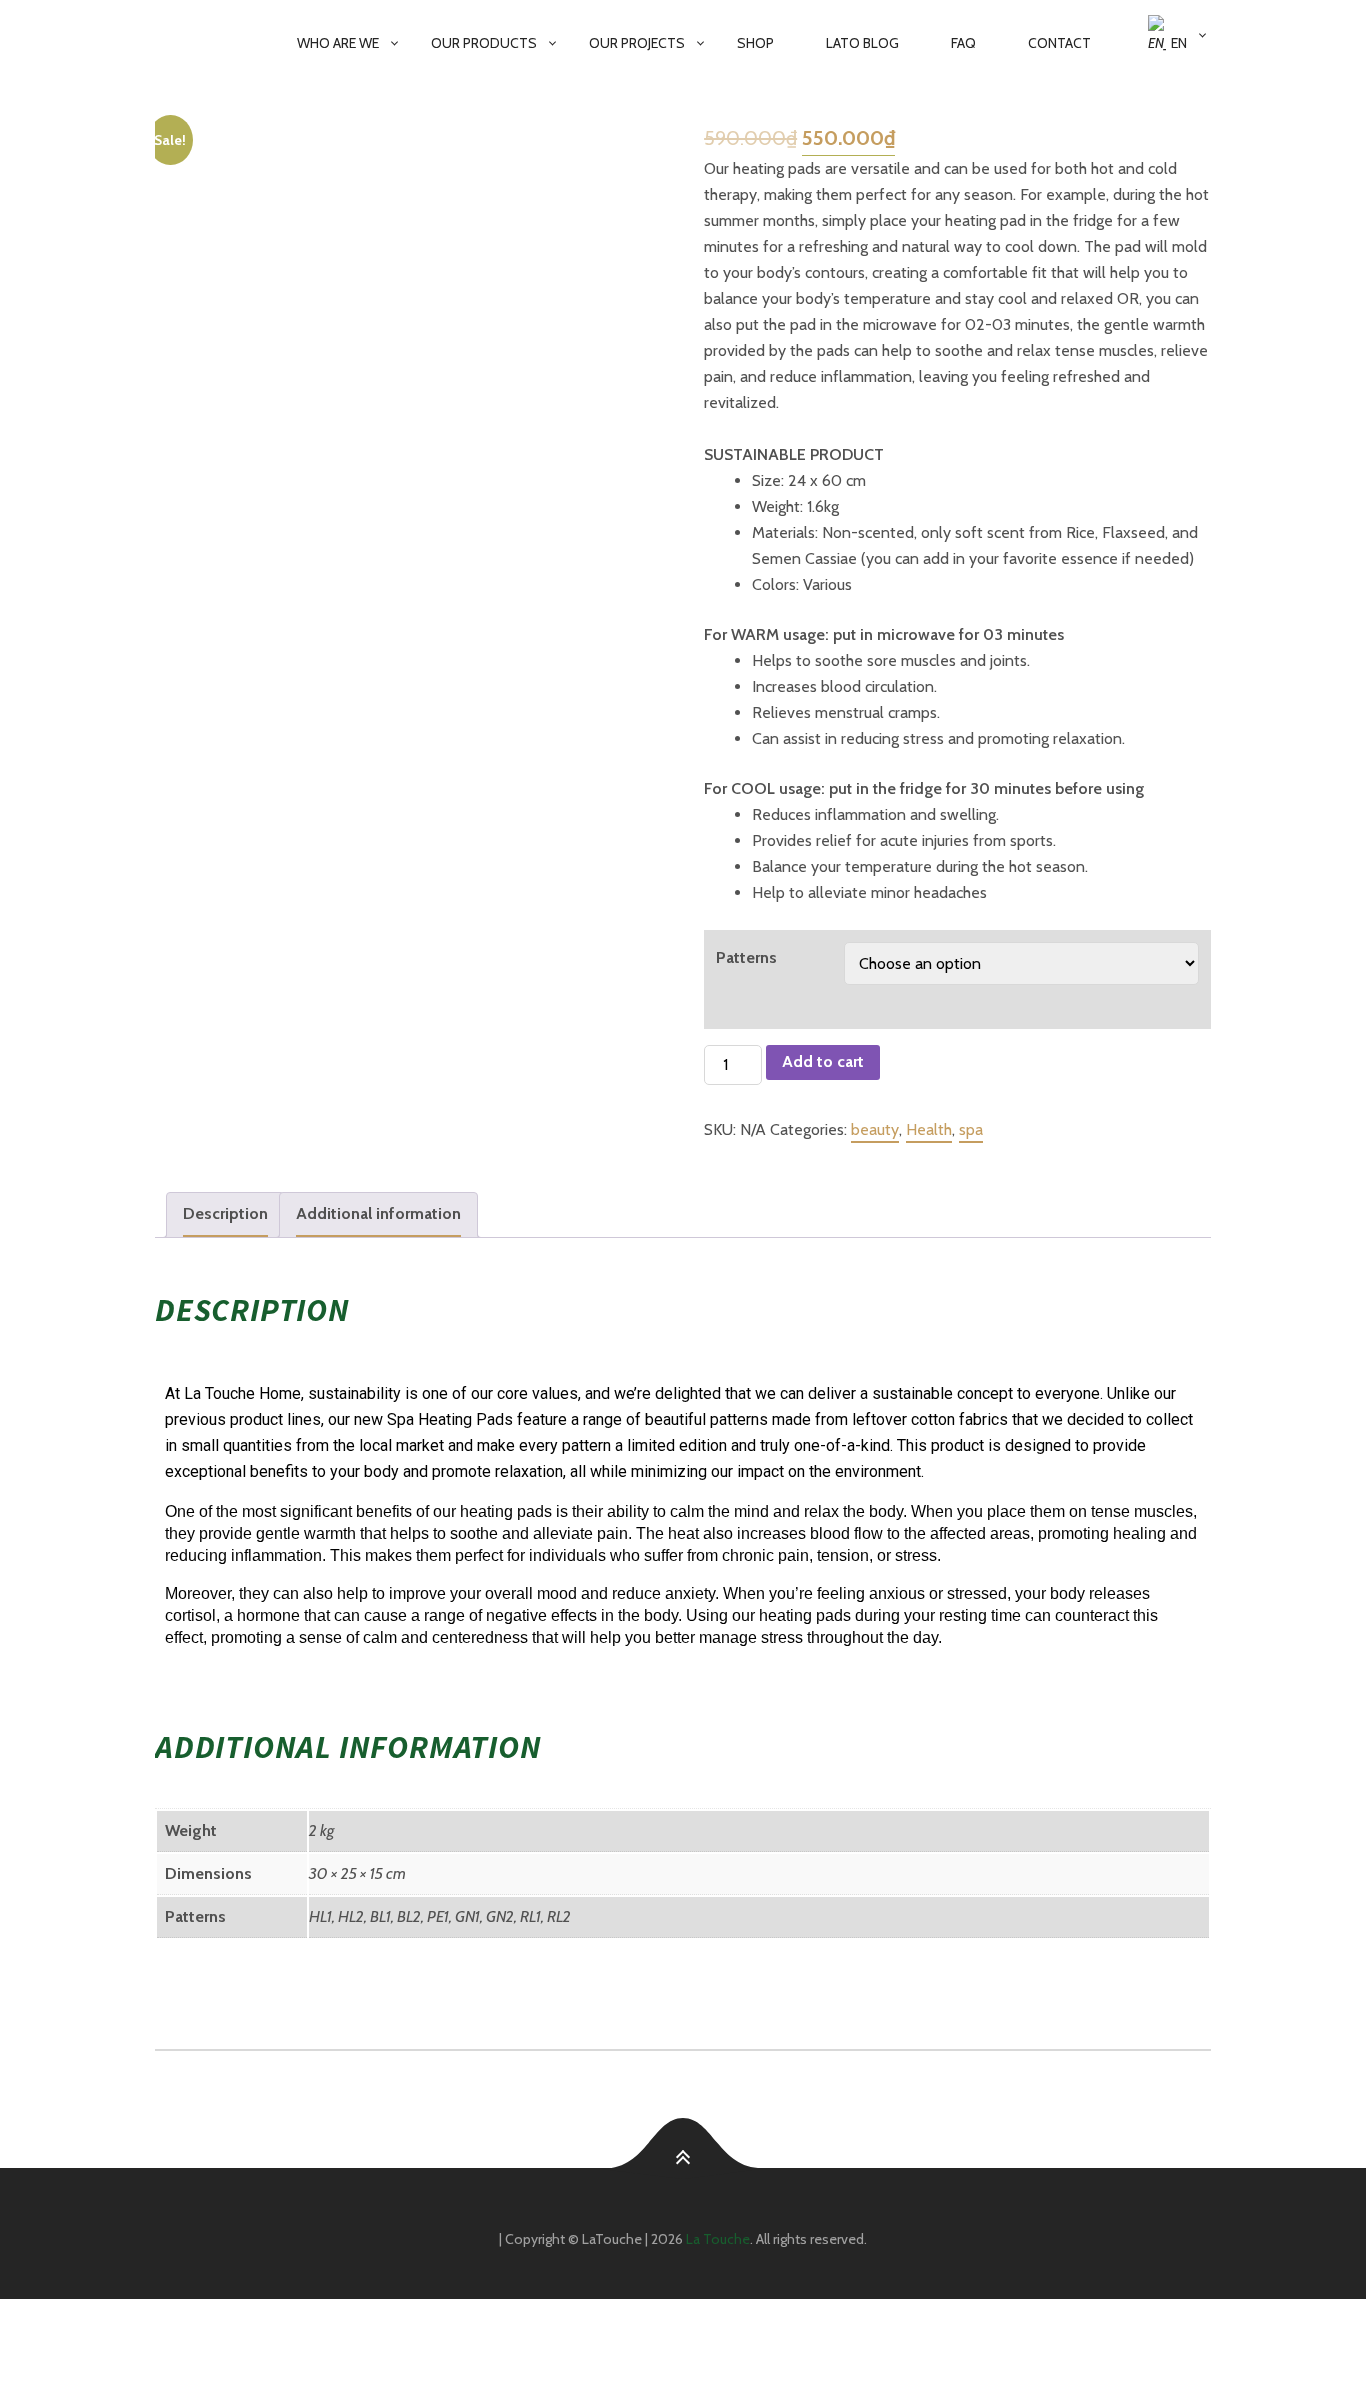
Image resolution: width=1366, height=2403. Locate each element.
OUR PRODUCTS (484, 43)
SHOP (755, 43)
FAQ (963, 43)
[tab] (225, 1215)
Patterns (746, 957)
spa (971, 1129)
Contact (1059, 43)
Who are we (338, 43)
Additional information (378, 1213)
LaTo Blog (862, 43)
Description (225, 1213)
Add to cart (823, 1061)
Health (929, 1129)
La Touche (718, 2239)
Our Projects (637, 43)
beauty (875, 1129)
